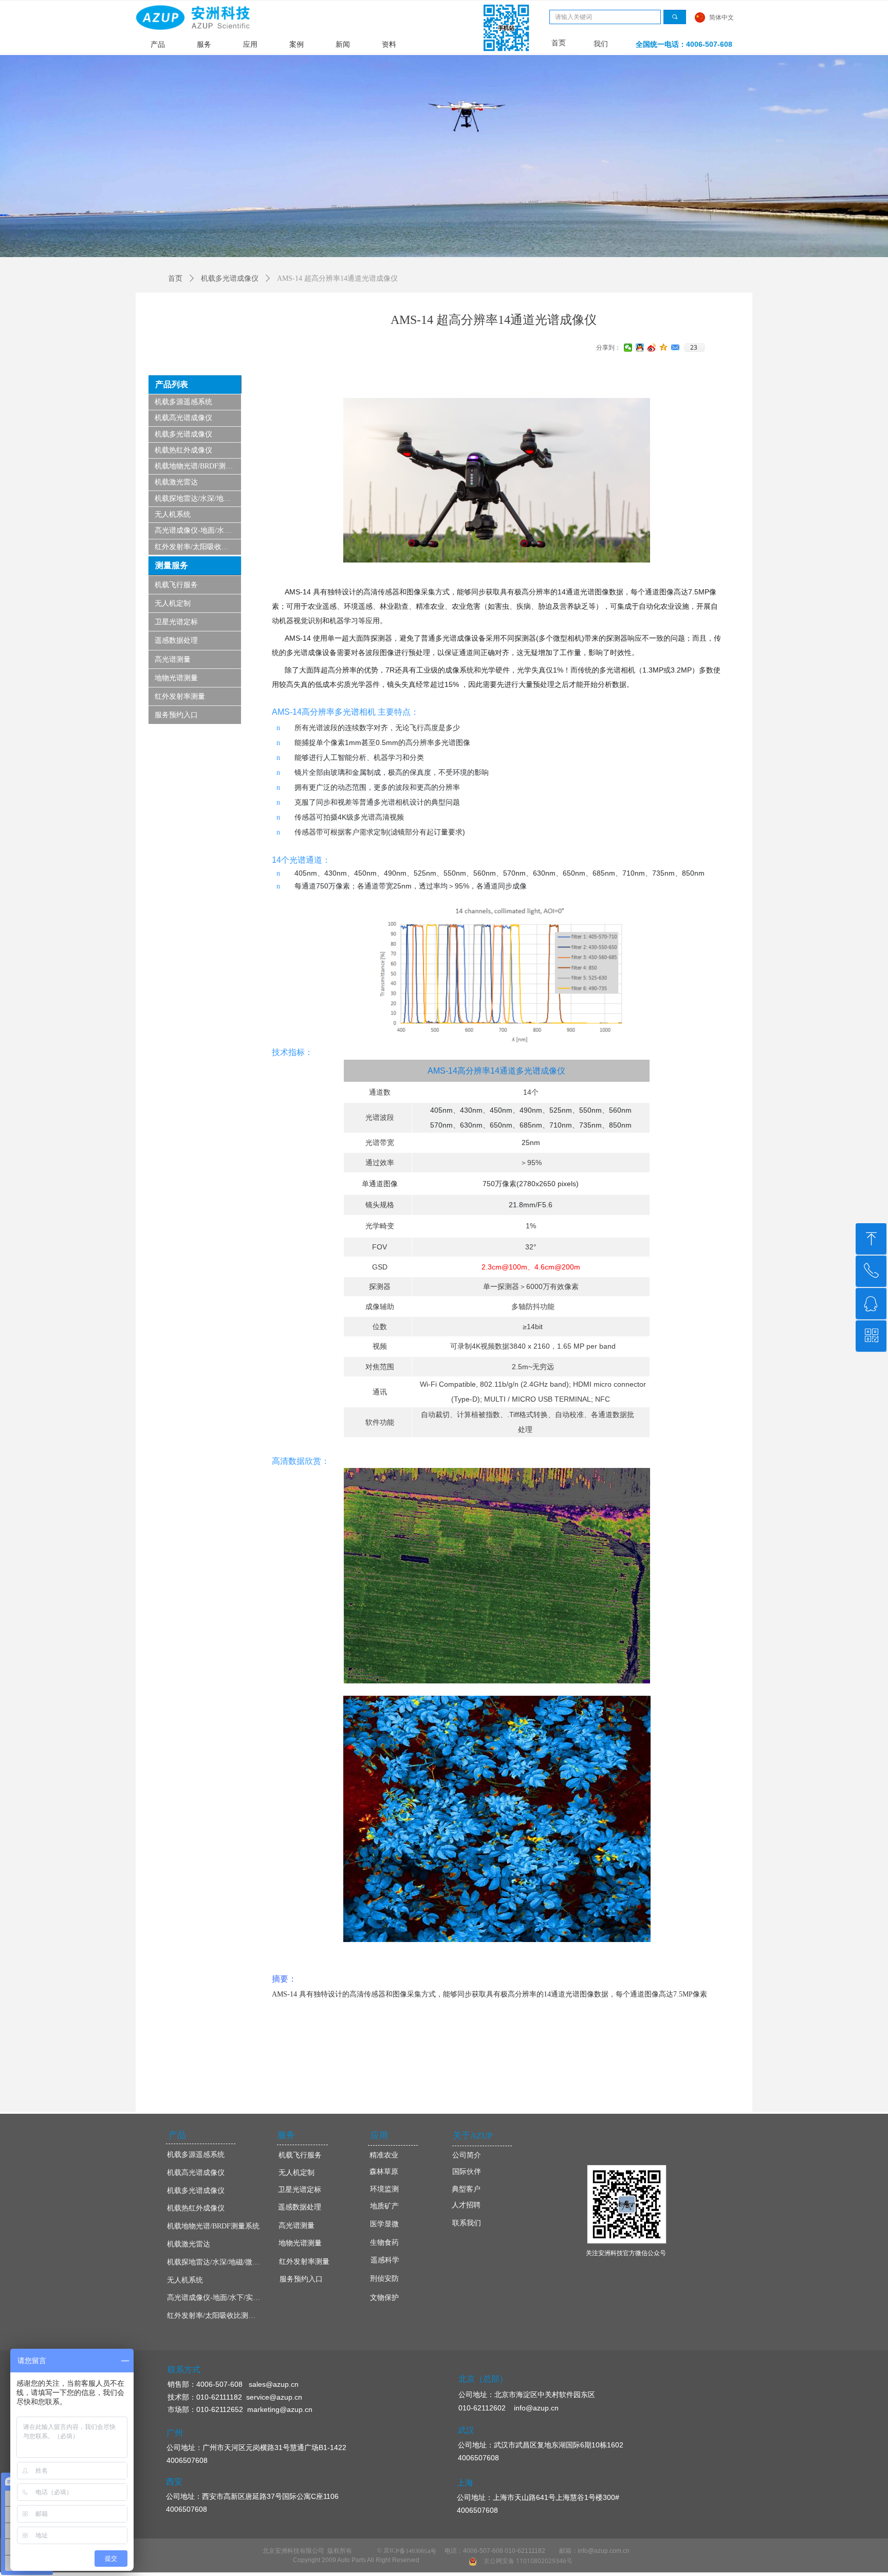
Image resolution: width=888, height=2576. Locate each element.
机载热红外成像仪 (183, 450)
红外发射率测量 (180, 696)
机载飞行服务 (176, 585)
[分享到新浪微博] (652, 348)
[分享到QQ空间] (664, 348)
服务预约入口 (176, 715)
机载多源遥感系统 (183, 402)
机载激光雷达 (176, 482)
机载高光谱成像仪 (183, 418)
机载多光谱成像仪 (183, 434)
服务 (204, 44)
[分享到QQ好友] (640, 348)
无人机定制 (173, 603)
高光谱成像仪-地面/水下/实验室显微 (198, 530)
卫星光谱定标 (176, 622)
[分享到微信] (628, 348)
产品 (158, 44)
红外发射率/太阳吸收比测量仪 (198, 547)
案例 (297, 44)
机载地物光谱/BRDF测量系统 (198, 466)
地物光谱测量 (176, 678)
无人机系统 (173, 514)
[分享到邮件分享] (676, 348)
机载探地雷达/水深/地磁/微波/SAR (198, 498)
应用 (250, 44)
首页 (175, 278)
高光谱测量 (173, 659)
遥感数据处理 (176, 640)
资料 (389, 44)
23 (694, 348)
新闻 (343, 44)
